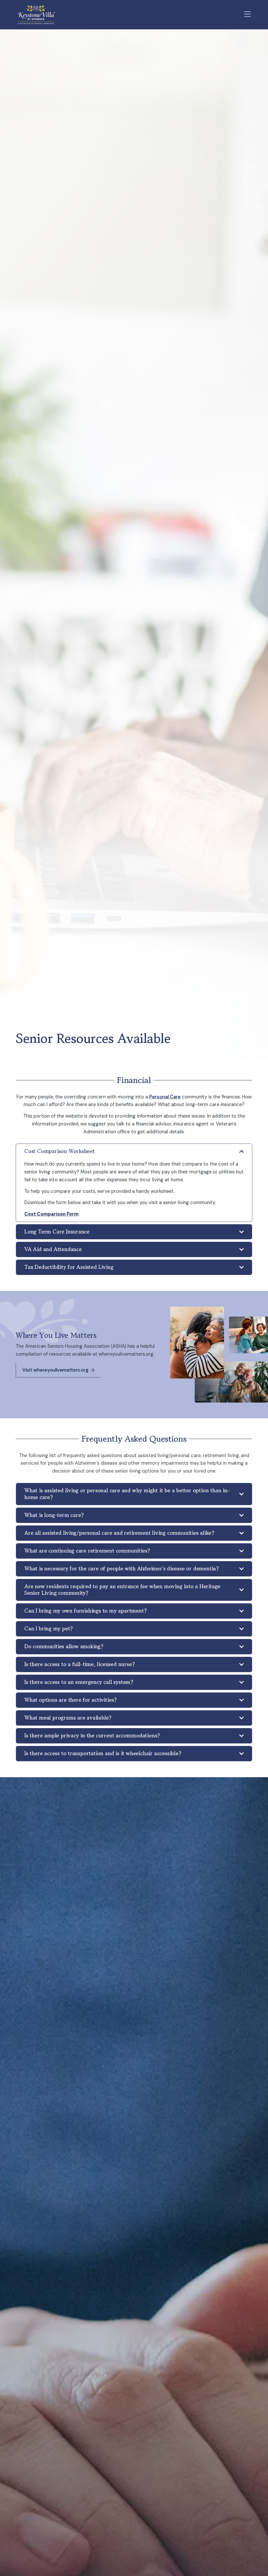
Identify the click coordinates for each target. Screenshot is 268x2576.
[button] (248, 15)
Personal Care (165, 1097)
